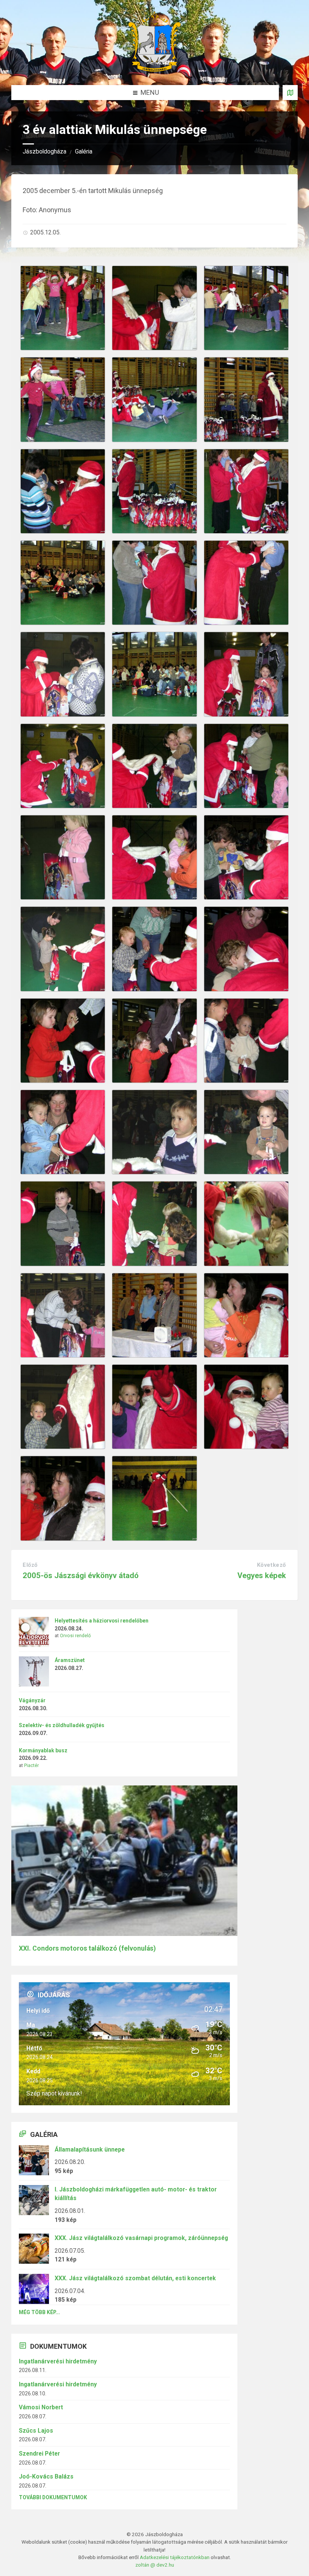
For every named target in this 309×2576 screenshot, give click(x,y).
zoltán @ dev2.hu (155, 2565)
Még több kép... (39, 2312)
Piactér (31, 1765)
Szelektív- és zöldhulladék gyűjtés (62, 1725)
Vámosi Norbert (41, 2407)
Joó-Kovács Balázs (46, 2476)
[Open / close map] (290, 93)
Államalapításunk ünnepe (90, 2149)
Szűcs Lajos (36, 2431)
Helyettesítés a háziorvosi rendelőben (102, 1621)
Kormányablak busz (43, 1750)
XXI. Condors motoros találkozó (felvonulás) (87, 1948)
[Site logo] (154, 69)
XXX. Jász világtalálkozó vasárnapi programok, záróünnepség (141, 2238)
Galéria (84, 151)
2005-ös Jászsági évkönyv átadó (81, 1575)
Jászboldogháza (44, 151)
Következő (272, 1565)
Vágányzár (32, 1700)
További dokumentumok (53, 2497)
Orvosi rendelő (75, 1636)
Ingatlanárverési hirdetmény (58, 2361)
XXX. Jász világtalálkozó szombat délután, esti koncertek (135, 2278)
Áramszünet (70, 1660)
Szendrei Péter (39, 2454)
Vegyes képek (262, 1575)
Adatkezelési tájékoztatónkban (175, 2557)
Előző (30, 1565)
